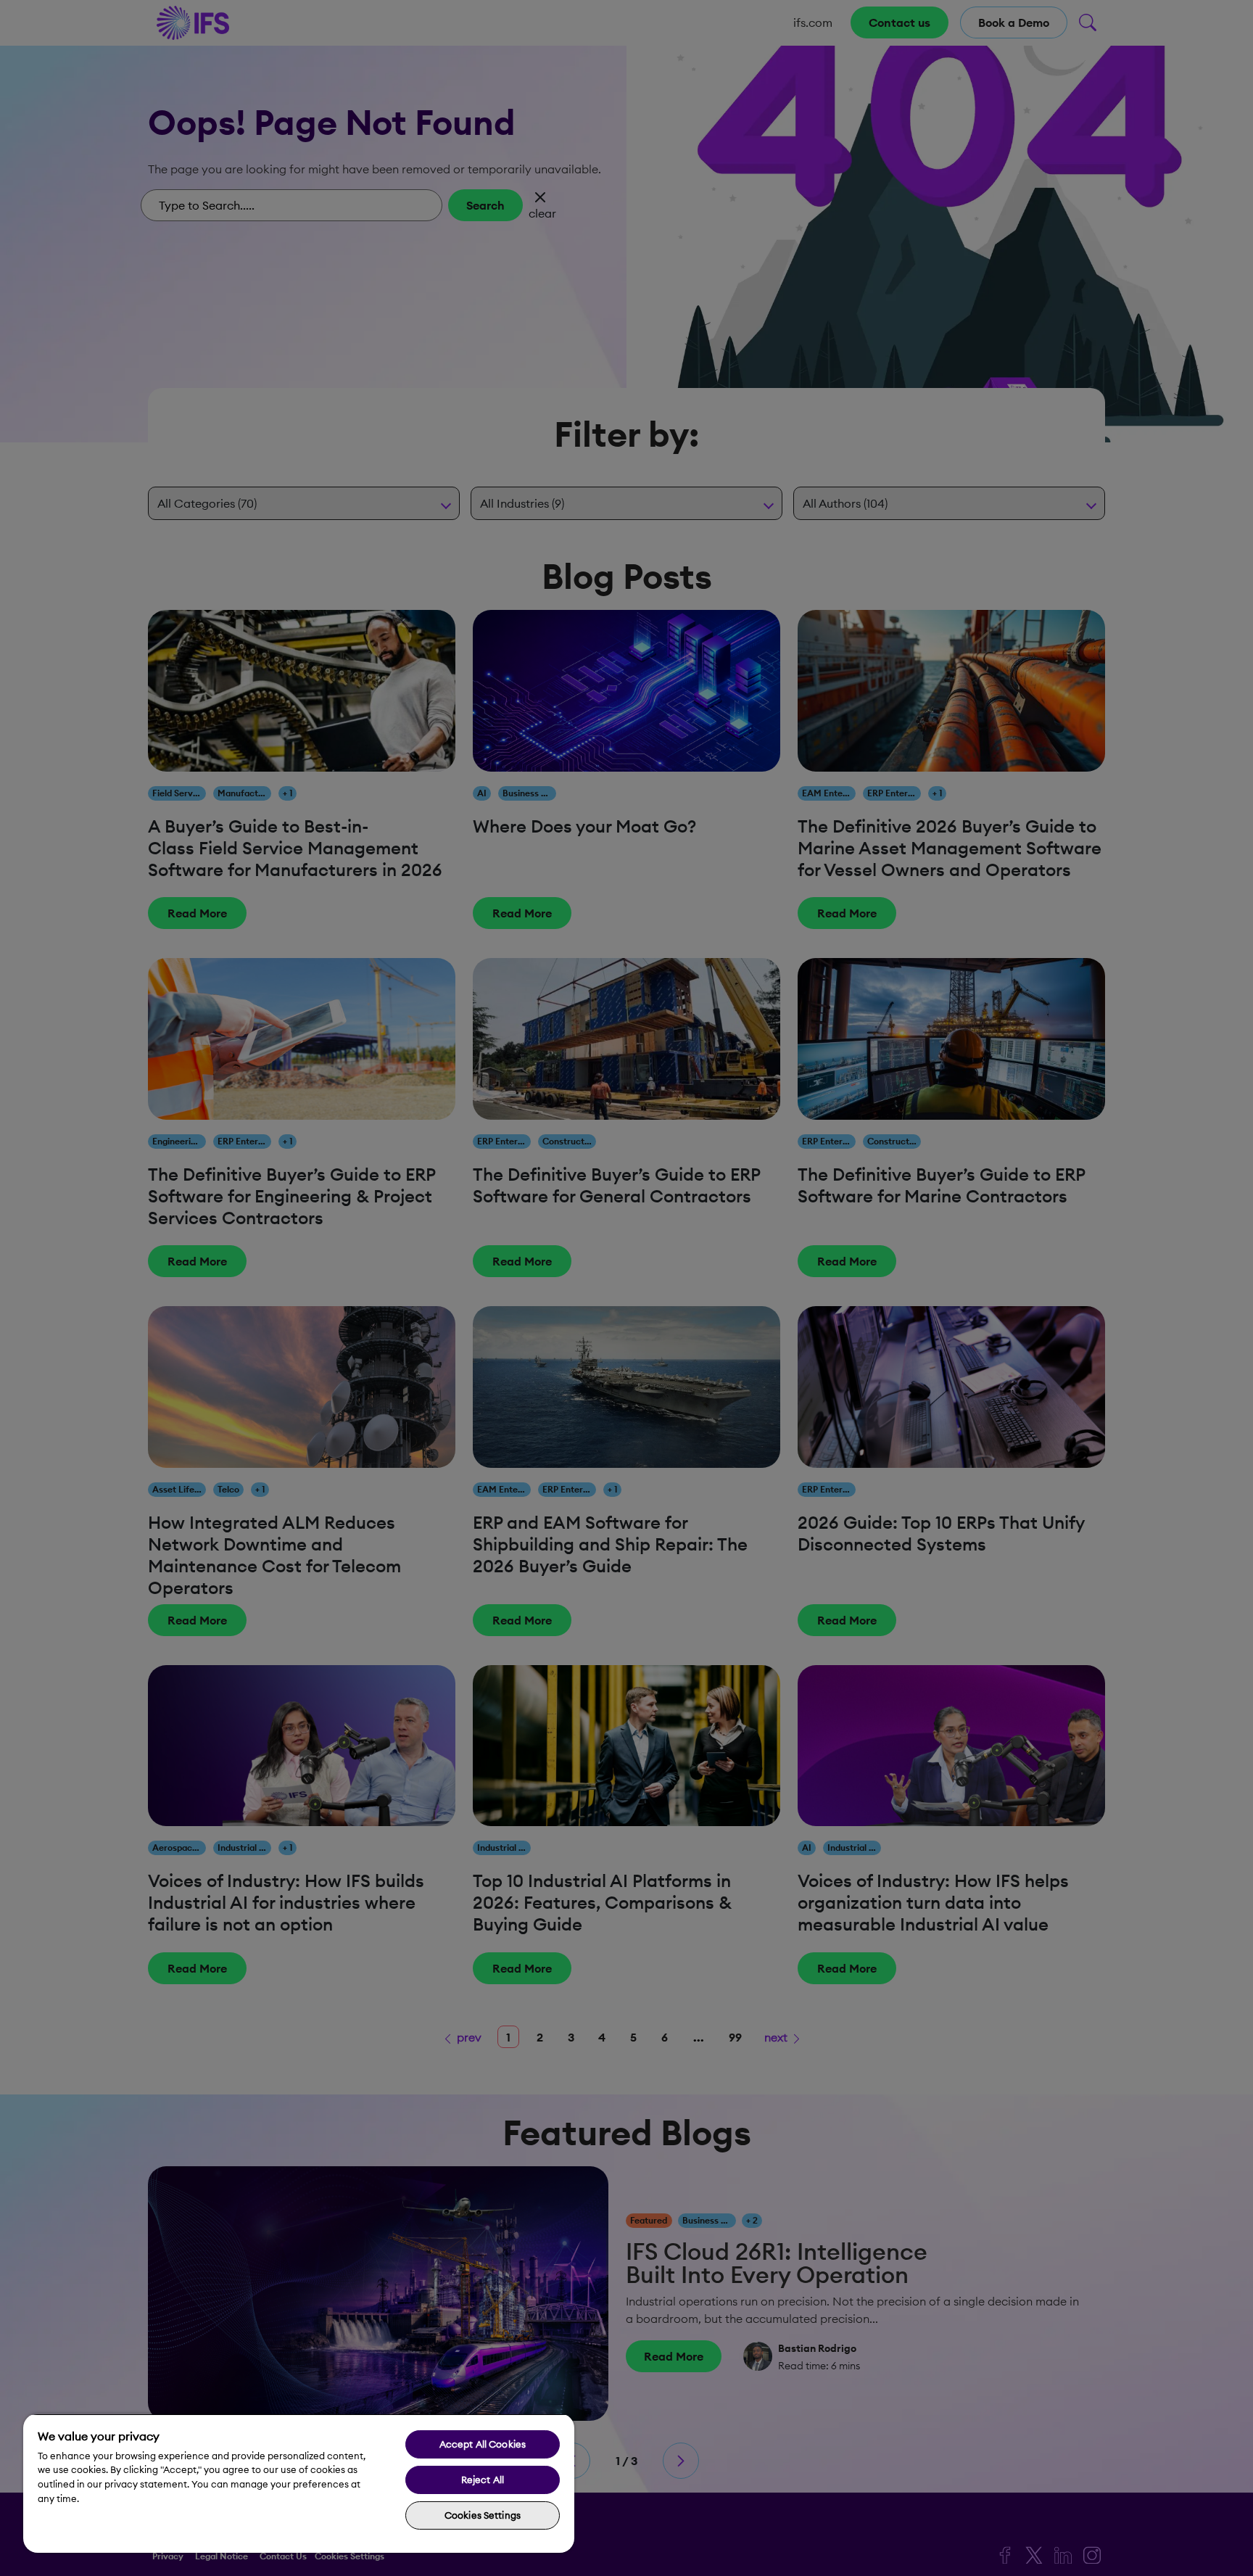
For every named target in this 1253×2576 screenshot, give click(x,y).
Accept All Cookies (483, 2444)
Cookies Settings (483, 2515)
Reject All (483, 2480)
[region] (299, 2483)
